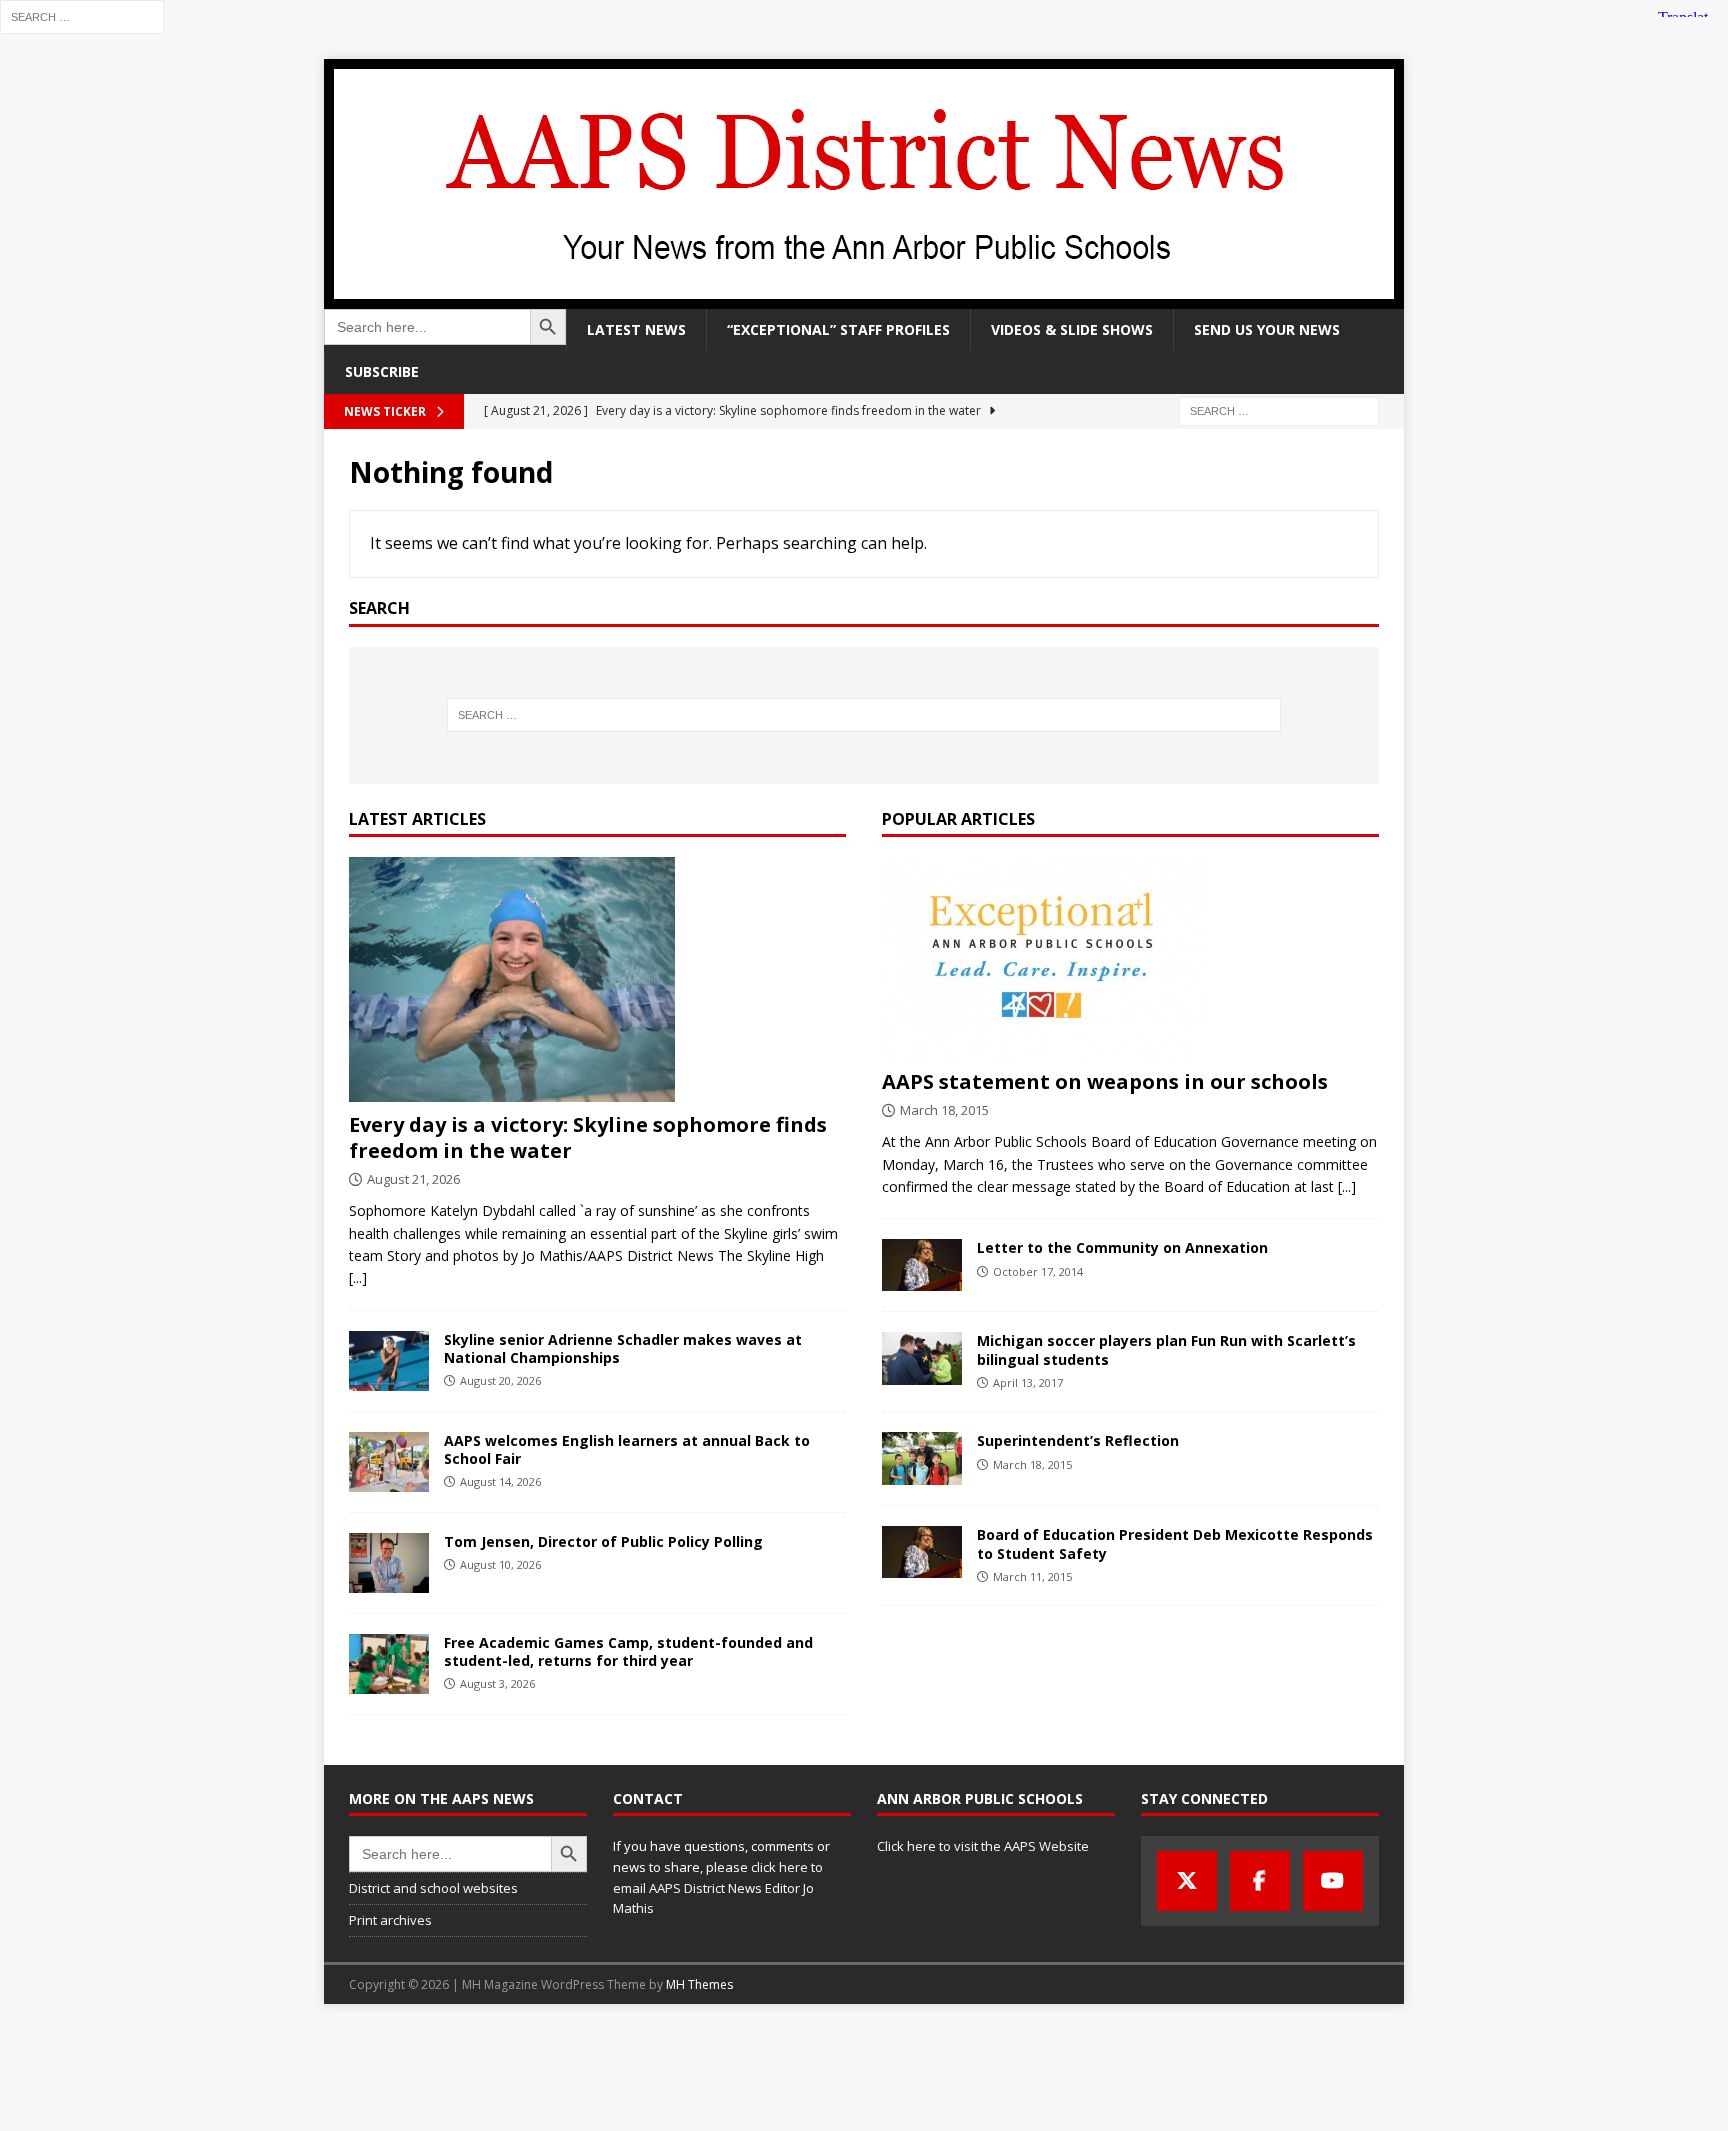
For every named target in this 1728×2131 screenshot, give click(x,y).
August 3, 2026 (497, 1683)
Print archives (390, 1920)
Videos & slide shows (1072, 329)
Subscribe (382, 371)
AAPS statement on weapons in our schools (1105, 1081)
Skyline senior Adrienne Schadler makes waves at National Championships (623, 1348)
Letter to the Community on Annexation (1122, 1247)
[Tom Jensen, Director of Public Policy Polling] (389, 1563)
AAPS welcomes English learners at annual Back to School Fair (627, 1449)
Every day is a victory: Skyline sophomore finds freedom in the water (588, 1137)
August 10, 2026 (500, 1564)
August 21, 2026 (413, 1179)
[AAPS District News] (864, 297)
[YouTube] (1333, 1881)
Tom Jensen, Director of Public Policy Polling (603, 1541)
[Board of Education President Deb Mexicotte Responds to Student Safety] (922, 1552)
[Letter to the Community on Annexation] (922, 1265)
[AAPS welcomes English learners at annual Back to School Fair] (389, 1462)
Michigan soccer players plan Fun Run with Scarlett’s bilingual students (1166, 1349)
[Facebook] (1260, 1881)
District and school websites (433, 1888)
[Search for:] (82, 15)
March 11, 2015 (1032, 1576)
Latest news (636, 329)
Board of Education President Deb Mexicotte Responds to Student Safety (1175, 1543)
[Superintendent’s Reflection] (922, 1458)
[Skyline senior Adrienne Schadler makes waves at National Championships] (389, 1361)
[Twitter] (1187, 1881)
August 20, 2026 (500, 1380)
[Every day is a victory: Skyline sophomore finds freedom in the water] (597, 979)
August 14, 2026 (500, 1481)
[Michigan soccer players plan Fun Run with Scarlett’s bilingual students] (922, 1358)
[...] (358, 1277)
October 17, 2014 (1038, 1271)
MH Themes (699, 1984)
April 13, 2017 (1028, 1382)
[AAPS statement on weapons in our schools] (1130, 958)
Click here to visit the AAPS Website (983, 1846)
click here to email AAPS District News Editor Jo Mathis (718, 1888)
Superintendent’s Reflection (1078, 1440)
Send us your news (1267, 329)
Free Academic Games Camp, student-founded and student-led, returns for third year (628, 1651)
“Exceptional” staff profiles (838, 329)
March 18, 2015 (944, 1110)
